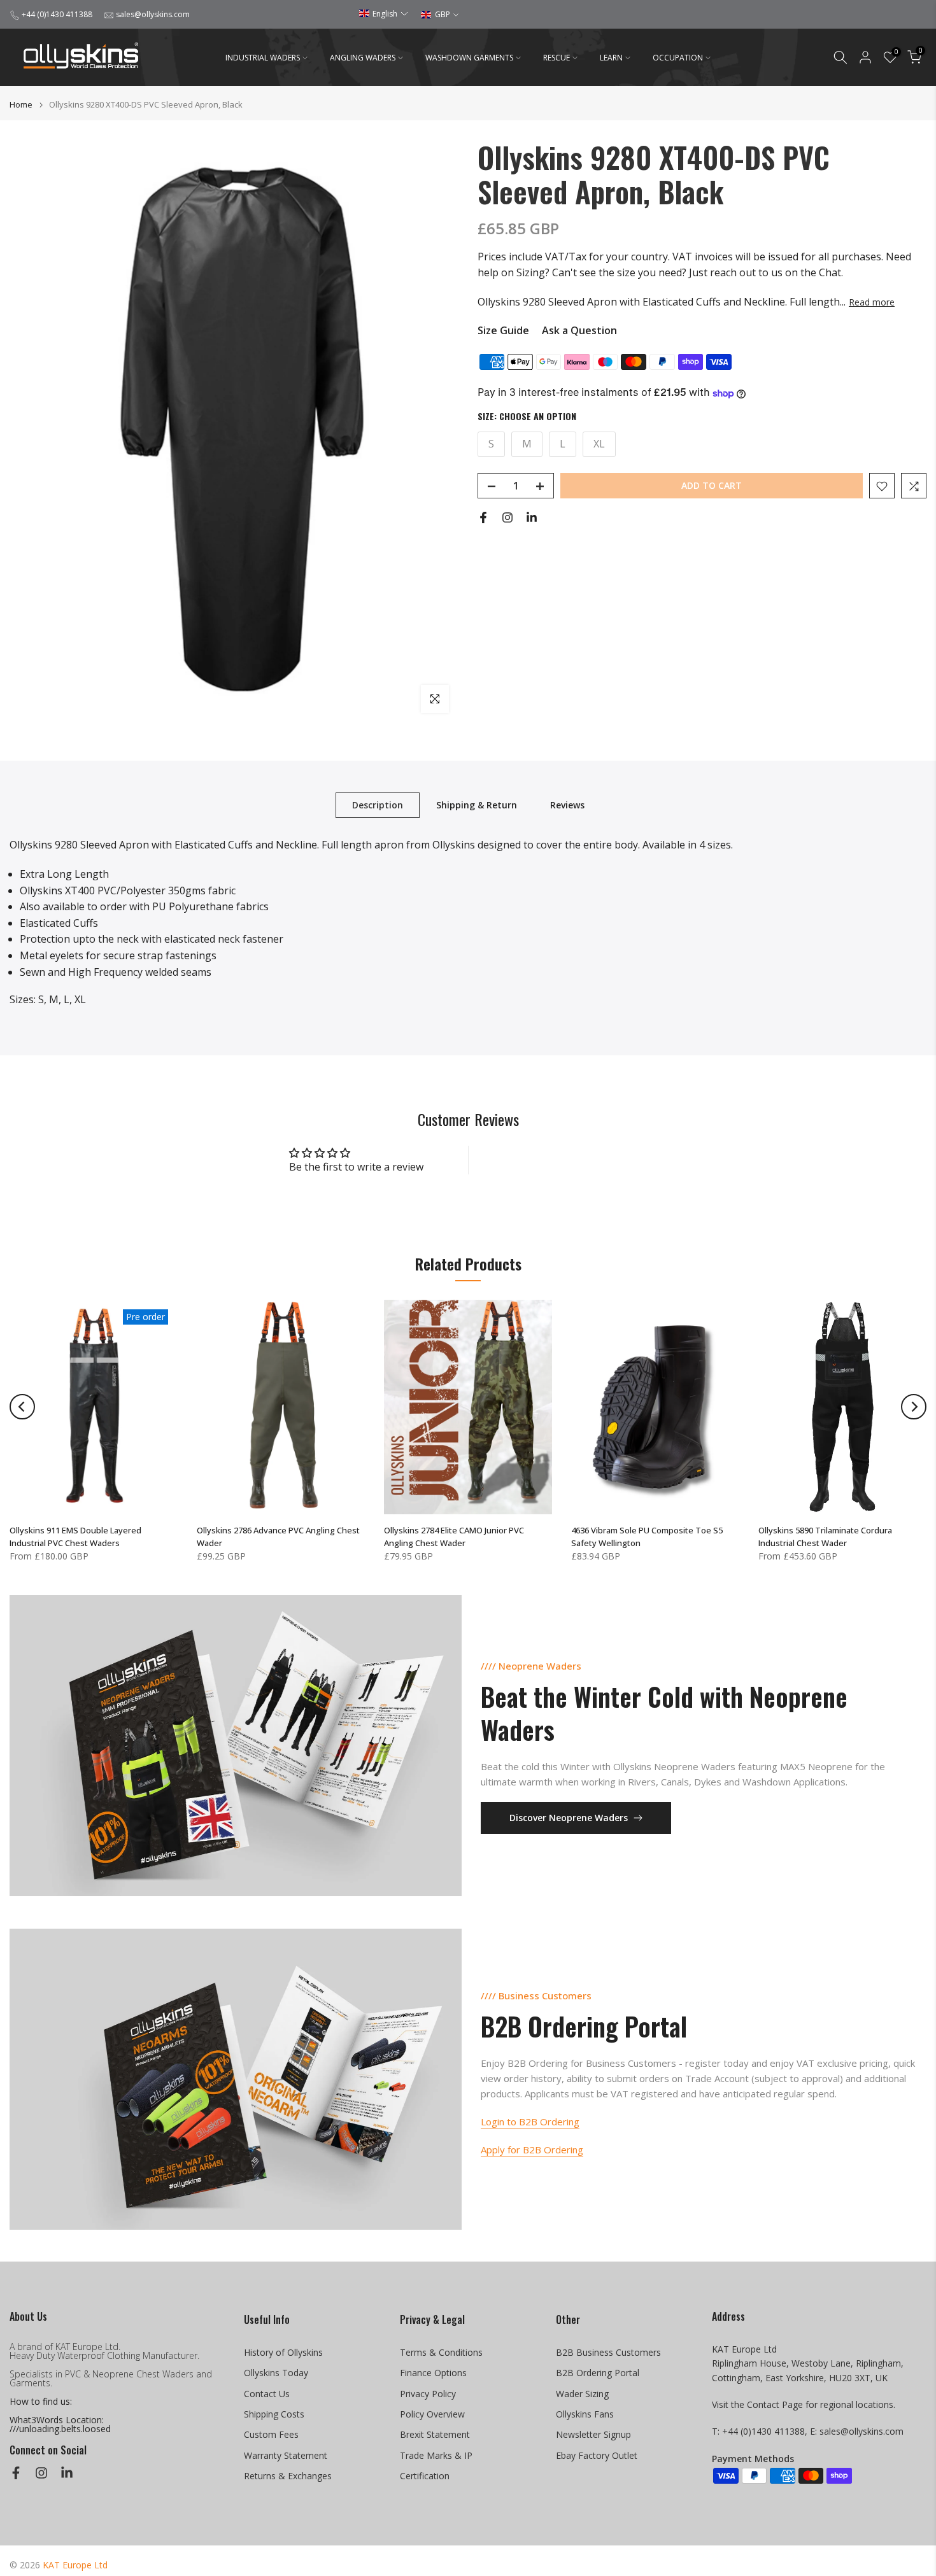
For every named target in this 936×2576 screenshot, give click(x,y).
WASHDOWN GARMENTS (469, 58)
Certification (425, 2476)
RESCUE (557, 58)
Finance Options (433, 2373)
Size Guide (503, 331)
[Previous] (22, 1407)
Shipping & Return (477, 805)
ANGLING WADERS (363, 58)
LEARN (611, 58)
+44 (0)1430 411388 (57, 14)
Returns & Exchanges (288, 2476)
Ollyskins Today (276, 2373)
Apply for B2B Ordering (532, 2150)
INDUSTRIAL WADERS (263, 58)
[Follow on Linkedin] (532, 517)
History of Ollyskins (283, 2352)
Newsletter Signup (593, 2434)
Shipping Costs (274, 2414)
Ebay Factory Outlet (597, 2455)
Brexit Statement (435, 2434)
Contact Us (267, 2394)
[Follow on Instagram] (507, 517)
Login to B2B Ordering (530, 2122)
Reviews (567, 805)
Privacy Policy (428, 2394)
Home (21, 105)
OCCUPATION (678, 58)
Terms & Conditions (441, 2352)
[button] (384, 14)
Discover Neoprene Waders (569, 1818)
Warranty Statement (286, 2455)
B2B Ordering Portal (598, 2373)
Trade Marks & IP (436, 2455)
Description (378, 805)
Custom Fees (271, 2434)
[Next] (914, 1407)
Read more (872, 302)
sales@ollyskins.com (153, 14)
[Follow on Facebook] (483, 517)
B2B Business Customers (608, 2352)
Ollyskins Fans (585, 2414)
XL (599, 444)
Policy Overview (432, 2414)
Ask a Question (579, 331)
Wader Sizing (582, 2394)
